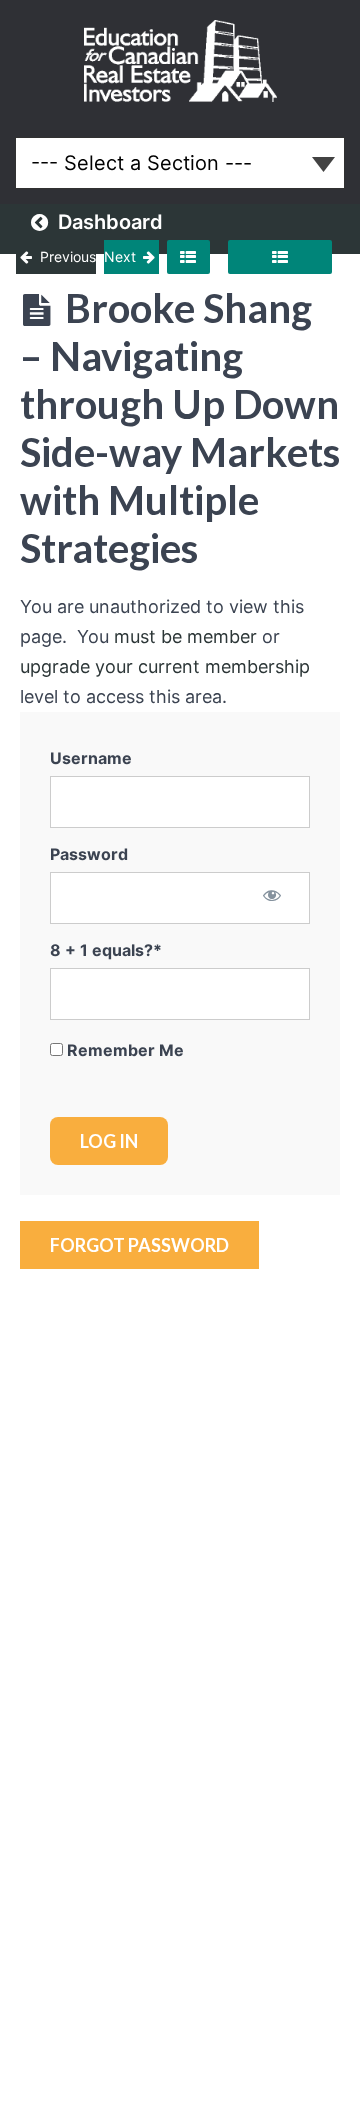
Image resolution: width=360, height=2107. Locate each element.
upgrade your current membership (165, 666)
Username (91, 758)
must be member (185, 636)
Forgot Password (139, 1245)
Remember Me (123, 1050)
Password (89, 854)
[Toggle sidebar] (188, 257)
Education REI (180, 61)
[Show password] (272, 897)
